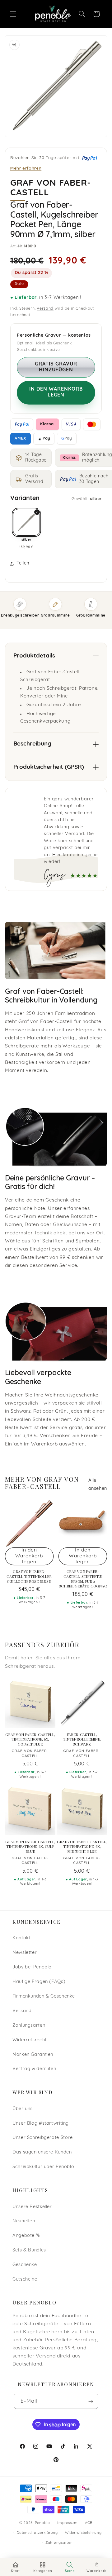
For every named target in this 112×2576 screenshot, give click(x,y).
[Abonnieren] (91, 2401)
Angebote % (26, 2236)
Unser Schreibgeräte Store (43, 2138)
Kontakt (21, 1938)
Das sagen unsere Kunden (42, 2152)
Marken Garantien (33, 2055)
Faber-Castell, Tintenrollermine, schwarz (82, 1739)
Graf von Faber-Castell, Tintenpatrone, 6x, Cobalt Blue (30, 1739)
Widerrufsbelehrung (83, 2533)
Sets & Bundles (29, 2250)
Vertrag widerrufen (34, 2069)
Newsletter (25, 1953)
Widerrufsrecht (30, 2040)
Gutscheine (25, 2279)
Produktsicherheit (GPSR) (49, 767)
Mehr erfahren (26, 168)
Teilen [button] (23, 563)
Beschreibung (32, 744)
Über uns (23, 2109)
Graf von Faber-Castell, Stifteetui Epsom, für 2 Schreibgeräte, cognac (83, 1579)
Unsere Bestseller (32, 2207)
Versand (45, 309)
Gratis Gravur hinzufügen (56, 367)
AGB (89, 2523)
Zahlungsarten (29, 2026)
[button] (13, 14)
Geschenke (25, 2265)
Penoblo (42, 2523)
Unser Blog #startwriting (41, 2124)
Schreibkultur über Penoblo (43, 2167)
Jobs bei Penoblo (32, 1967)
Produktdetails (34, 656)
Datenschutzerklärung (37, 2533)
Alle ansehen (98, 1485)
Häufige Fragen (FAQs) (39, 1982)
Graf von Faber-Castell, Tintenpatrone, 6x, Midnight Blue (82, 1847)
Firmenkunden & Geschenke (44, 1996)
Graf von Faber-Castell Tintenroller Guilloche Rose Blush (29, 1576)
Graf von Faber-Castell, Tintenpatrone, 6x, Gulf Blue (30, 1847)
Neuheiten (24, 2221)
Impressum (68, 2523)
